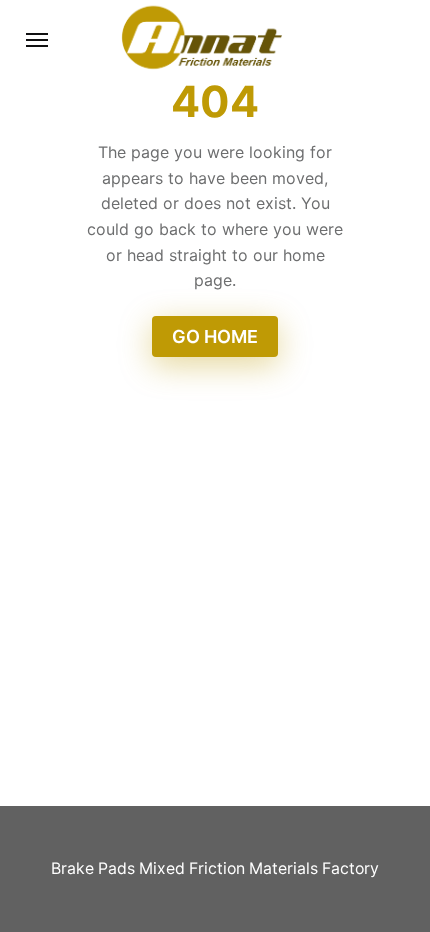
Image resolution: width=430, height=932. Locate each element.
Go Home (215, 336)
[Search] (379, 40)
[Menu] (38, 40)
